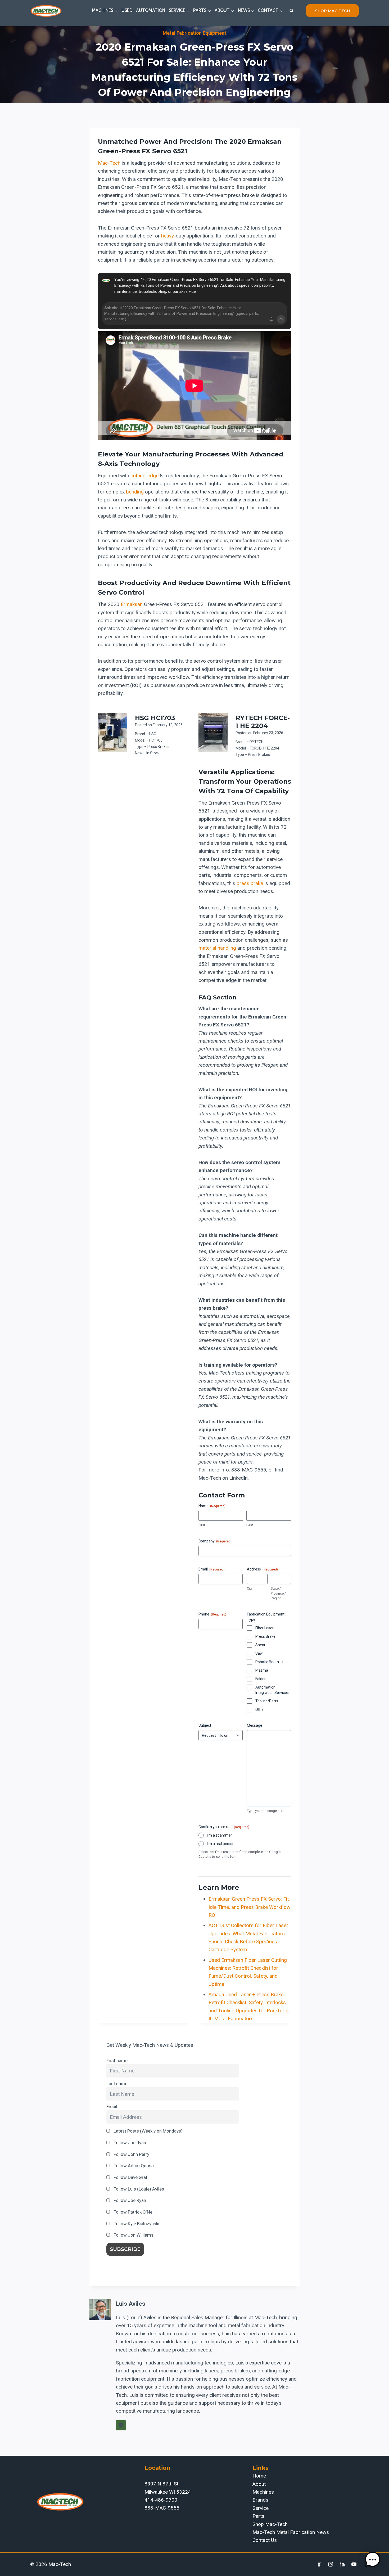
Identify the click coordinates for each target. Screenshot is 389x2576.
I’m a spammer (220, 1835)
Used (127, 10)
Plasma (262, 1670)
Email (112, 2107)
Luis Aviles (131, 2304)
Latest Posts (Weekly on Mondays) (148, 2131)
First (202, 1525)
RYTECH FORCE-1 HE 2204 (263, 722)
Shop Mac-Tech (270, 2524)
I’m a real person (221, 1844)
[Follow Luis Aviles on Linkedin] (121, 2425)
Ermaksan (132, 604)
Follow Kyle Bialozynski (136, 2224)
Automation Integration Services (272, 1690)
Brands (260, 2500)
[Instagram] (331, 2564)
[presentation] (112, 732)
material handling (217, 948)
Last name (117, 2084)
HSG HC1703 (155, 718)
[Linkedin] (342, 2564)
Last (250, 1525)
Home (259, 2476)
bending (135, 492)
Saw (259, 1653)
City (250, 1588)
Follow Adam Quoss (133, 2166)
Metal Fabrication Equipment (195, 33)
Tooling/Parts (267, 1701)
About (259, 2484)
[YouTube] (354, 2564)
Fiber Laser (264, 1628)
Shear (260, 1645)
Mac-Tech (109, 163)
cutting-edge (144, 476)
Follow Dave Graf (130, 2177)
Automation (151, 10)
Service (261, 2508)
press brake (250, 883)
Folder (261, 1679)
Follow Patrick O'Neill (134, 2212)
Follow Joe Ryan (129, 2143)
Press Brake (265, 1636)
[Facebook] (319, 2564)
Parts (258, 2516)
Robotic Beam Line (271, 1662)
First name (117, 2061)
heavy (168, 236)
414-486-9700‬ (161, 2500)
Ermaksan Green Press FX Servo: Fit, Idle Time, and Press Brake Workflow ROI (249, 1907)
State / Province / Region (278, 1593)
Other (260, 1709)
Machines (263, 2492)
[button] (373, 2560)
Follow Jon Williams (133, 2235)
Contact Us (265, 2540)
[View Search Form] (291, 11)
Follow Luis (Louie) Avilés (138, 2189)
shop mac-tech (332, 11)
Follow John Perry (131, 2154)
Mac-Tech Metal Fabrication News (291, 2532)
